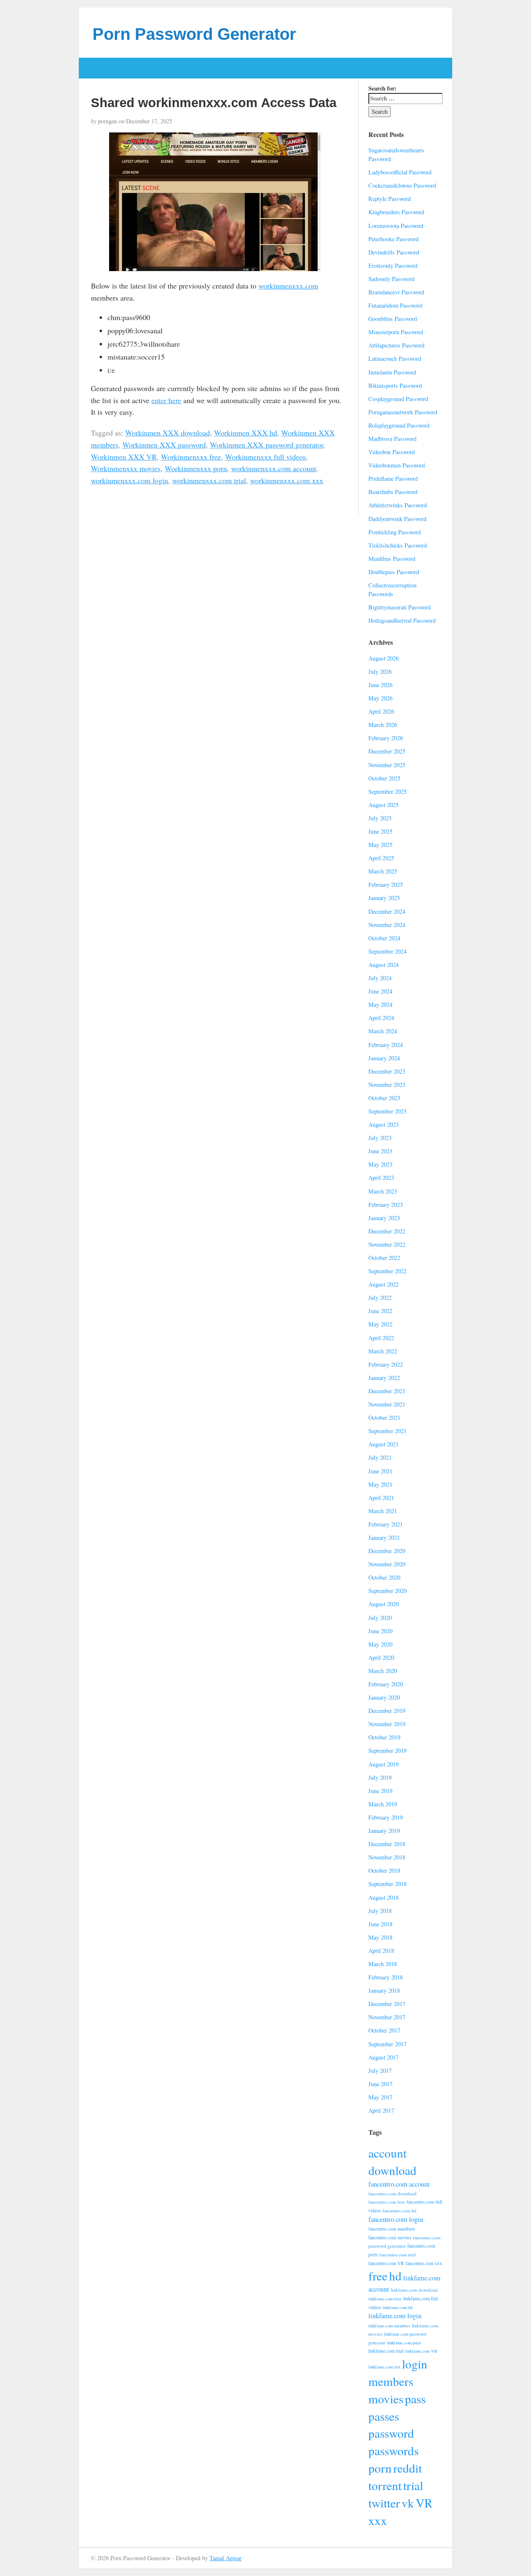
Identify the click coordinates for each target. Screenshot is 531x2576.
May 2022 (380, 1324)
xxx (378, 2520)
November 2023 (387, 1085)
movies (386, 2399)
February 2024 (386, 1045)
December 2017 (387, 2004)
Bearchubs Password (393, 492)
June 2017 (380, 2084)
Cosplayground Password (398, 399)
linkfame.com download (414, 2290)
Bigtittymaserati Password (399, 607)
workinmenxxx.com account (274, 468)
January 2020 (384, 1697)
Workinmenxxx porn (196, 468)
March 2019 (383, 1804)
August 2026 (384, 658)
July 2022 (380, 1298)
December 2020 (387, 1551)
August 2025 (384, 805)
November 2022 (387, 1244)
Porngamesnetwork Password (403, 412)
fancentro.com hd (399, 2210)
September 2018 (387, 1884)
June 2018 (380, 1924)
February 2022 (386, 1364)
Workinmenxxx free (191, 457)
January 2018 (384, 1990)
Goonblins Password (393, 319)
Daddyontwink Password (397, 519)
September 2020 (387, 1591)
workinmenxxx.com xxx (287, 480)
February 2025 (386, 884)
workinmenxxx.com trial (209, 480)
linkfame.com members (389, 2326)
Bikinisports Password (395, 385)
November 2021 (387, 1404)
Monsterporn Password (396, 332)
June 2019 (380, 1791)
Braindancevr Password (396, 292)
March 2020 (383, 1671)
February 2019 (386, 1817)
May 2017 (380, 2097)
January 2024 (384, 1058)
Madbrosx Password (392, 439)
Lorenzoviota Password (396, 226)
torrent (385, 2485)
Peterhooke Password (393, 239)
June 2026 (380, 685)
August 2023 (384, 1124)
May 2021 (380, 1484)
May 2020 (380, 1644)
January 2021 (384, 1538)
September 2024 (387, 951)
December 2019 (387, 1711)
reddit (408, 2468)
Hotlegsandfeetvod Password (402, 620)
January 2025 (384, 898)
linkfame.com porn (404, 2343)
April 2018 (381, 1951)
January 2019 (384, 1831)
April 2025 (381, 858)
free (378, 2276)
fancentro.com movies (390, 2237)
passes (384, 2416)
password (391, 2433)
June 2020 (380, 1631)
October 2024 (384, 938)
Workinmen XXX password (164, 445)
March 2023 (383, 1191)
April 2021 (381, 1498)
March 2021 (383, 1511)
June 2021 (380, 1471)
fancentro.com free (387, 2202)
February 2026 (386, 738)
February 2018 (386, 1977)
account (387, 2153)
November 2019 (387, 1724)
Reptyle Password (390, 199)
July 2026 (380, 672)
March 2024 (383, 1031)
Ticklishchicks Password (398, 545)
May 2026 (380, 698)
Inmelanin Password (392, 372)
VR (424, 2503)
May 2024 (380, 1004)
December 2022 (387, 1231)
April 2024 (381, 1018)
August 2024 (384, 965)
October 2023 (384, 1098)
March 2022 (383, 1351)
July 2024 (380, 978)
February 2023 (386, 1205)
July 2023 (380, 1138)
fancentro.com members (392, 2229)
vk (408, 2503)
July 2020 (380, 1618)
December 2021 (387, 1391)
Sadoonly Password (391, 279)
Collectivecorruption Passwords (392, 590)
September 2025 (387, 791)
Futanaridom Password (395, 305)
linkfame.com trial (386, 2351)
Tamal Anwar (225, 2558)
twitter (384, 2503)
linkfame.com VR (421, 2351)
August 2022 (384, 1284)
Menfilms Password (392, 559)
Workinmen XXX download (168, 433)
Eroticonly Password (393, 265)
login (415, 2364)
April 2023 (381, 1178)
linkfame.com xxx (384, 2367)
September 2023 (387, 1111)
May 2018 (380, 1937)
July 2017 (380, 2071)
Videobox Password (392, 452)
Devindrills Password (394, 252)
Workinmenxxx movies (126, 468)
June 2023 (380, 1151)
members (391, 2381)
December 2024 (387, 911)
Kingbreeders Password (396, 212)
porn (380, 2468)
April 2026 (381, 711)
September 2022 (387, 1271)
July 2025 (380, 818)
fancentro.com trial (397, 2254)
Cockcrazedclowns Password (402, 185)
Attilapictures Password (396, 345)
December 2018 (387, 1844)
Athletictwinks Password (398, 505)
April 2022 (381, 1338)
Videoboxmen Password (397, 465)
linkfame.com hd (397, 2307)
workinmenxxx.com (288, 286)
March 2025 (383, 871)
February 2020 (386, 1684)
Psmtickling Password (395, 532)
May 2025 (380, 845)
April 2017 (381, 2110)
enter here (166, 400)
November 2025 (387, 765)
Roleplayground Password (399, 425)
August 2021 (384, 1444)
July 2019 (380, 1777)
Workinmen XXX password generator (267, 445)
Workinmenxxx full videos (265, 457)
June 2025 (380, 831)
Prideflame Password (393, 478)
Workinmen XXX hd (246, 433)
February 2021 (386, 1524)
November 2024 (387, 925)
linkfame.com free (385, 2299)
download (392, 2170)
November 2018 (387, 1857)
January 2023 (384, 1218)
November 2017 (387, 2017)
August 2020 (384, 1604)
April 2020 (381, 1657)
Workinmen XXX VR (124, 457)
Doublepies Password (394, 572)
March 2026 (383, 725)
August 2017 (384, 2057)
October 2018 (384, 1870)
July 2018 (380, 1911)
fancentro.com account (399, 2184)
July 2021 (380, 1457)
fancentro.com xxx (424, 2263)
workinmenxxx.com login (129, 480)
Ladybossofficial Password (400, 172)
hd (395, 2276)
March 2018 (383, 1964)
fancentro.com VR (386, 2263)
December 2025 (387, 751)
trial (413, 2485)
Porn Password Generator (194, 34)
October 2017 (384, 2030)
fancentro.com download (392, 2193)
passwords (393, 2450)
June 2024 (380, 991)
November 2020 (387, 1564)
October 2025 (384, 778)
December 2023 (387, 1071)
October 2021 (384, 1418)
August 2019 (384, 1764)
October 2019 (384, 1737)
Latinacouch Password (395, 358)
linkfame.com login (395, 2316)
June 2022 (380, 1311)
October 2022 (384, 1258)
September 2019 (387, 1750)
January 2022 (384, 1378)
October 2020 (384, 1577)
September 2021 (387, 1431)
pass (415, 2399)
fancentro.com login (396, 2219)
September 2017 (387, 2044)
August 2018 (384, 1897)
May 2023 (380, 1164)
